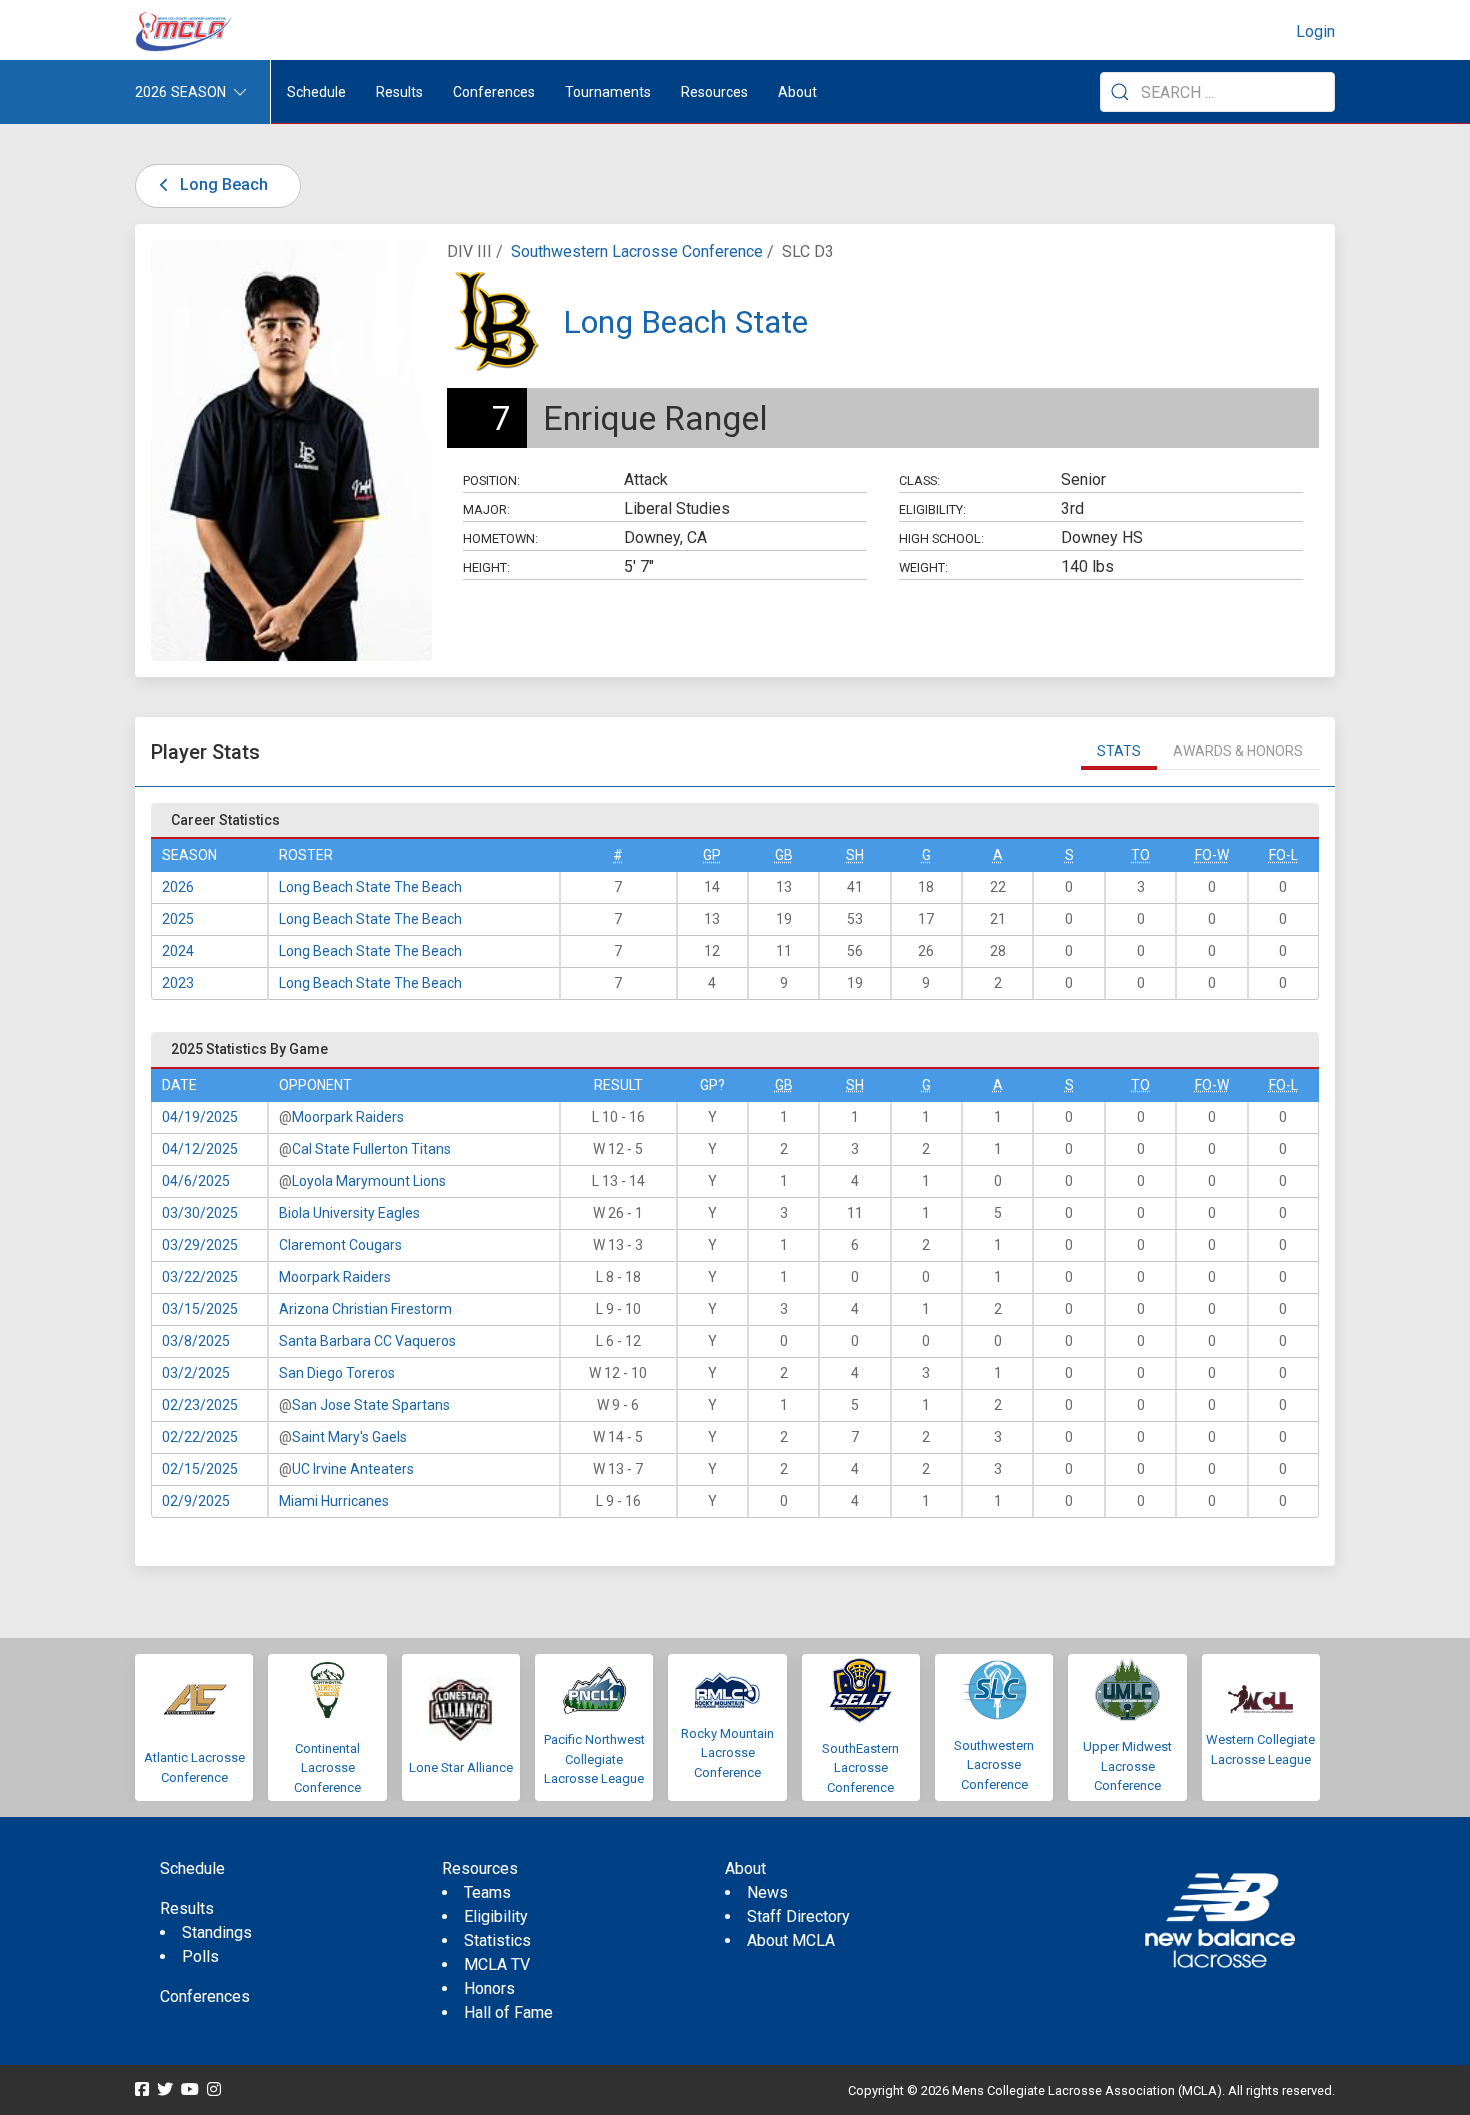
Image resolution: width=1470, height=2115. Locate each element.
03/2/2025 (196, 1373)
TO (1140, 855)
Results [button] (399, 92)
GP (712, 855)
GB (784, 855)
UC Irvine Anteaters (353, 1469)
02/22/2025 (200, 1437)
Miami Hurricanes (334, 1501)
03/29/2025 (200, 1245)
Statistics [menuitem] (497, 1940)
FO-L (1283, 855)
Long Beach (222, 184)
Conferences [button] (494, 92)
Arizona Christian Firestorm (365, 1309)
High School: (941, 538)
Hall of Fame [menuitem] (508, 2012)
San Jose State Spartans (371, 1405)
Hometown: (500, 538)
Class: (919, 480)
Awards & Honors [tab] (1238, 751)
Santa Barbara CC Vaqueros (367, 1341)
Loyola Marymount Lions (369, 1181)
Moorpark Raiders (348, 1117)
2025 (178, 919)
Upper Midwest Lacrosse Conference (1127, 1766)
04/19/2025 (200, 1117)
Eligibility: (932, 509)
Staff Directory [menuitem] (798, 1916)
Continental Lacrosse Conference (327, 1768)
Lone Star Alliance (461, 1767)
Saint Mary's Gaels (349, 1437)
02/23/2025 (200, 1405)
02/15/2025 (200, 1469)
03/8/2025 (196, 1341)
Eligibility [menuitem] (496, 1916)
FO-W (1212, 855)
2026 (178, 887)
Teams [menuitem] (487, 1892)
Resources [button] (714, 92)
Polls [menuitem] (200, 1956)
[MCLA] (185, 32)
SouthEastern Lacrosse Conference (860, 1768)
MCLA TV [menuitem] (497, 1964)
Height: (486, 567)
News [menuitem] (767, 1892)
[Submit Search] (1120, 92)
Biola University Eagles (349, 1213)
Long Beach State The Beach (370, 887)
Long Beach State (685, 322)
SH (855, 855)
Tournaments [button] (608, 92)
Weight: (923, 567)
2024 (178, 951)
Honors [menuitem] (489, 1988)
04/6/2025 (196, 1181)
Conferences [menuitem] (205, 1996)
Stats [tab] (1119, 751)
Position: (491, 480)
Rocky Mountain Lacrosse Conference (727, 1753)
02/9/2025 (196, 1501)
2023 (178, 983)
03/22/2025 (200, 1277)
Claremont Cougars (340, 1245)
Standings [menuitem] (217, 1932)
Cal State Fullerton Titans (371, 1149)
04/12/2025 (200, 1149)
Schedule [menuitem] (316, 92)
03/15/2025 (200, 1309)
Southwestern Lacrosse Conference (637, 251)
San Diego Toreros (337, 1373)
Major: (486, 509)
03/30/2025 (200, 1213)
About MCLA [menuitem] (791, 1940)
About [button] (797, 92)
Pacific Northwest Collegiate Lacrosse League (594, 1759)
